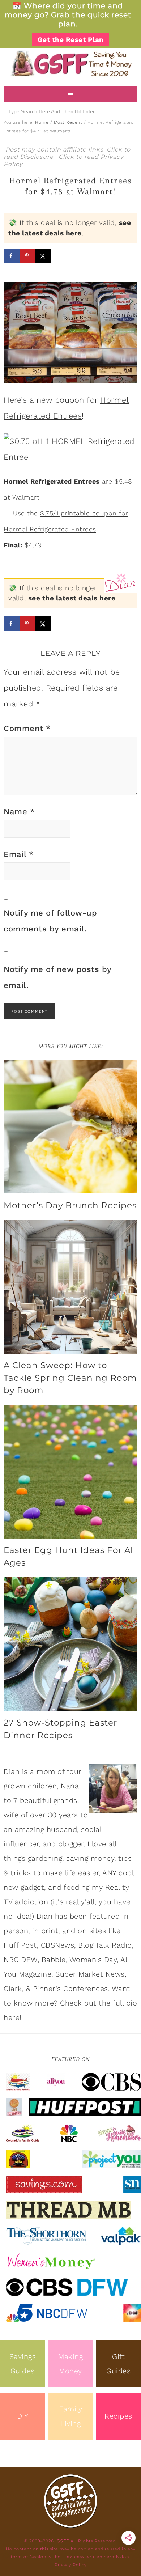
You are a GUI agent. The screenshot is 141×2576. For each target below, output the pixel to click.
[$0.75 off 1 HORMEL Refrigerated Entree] (70, 448)
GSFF (70, 63)
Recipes (118, 2416)
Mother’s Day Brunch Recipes (70, 1205)
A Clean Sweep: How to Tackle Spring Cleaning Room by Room (70, 1378)
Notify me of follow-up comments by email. (50, 921)
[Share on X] (43, 256)
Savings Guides (23, 2364)
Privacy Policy (71, 2565)
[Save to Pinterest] (27, 256)
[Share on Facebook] (12, 256)
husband (62, 1829)
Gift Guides (118, 2364)
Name (19, 812)
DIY (23, 2416)
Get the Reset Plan (71, 40)
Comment (27, 728)
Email (19, 854)
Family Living (70, 2416)
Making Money (70, 2364)
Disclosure (38, 157)
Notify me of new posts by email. (57, 977)
